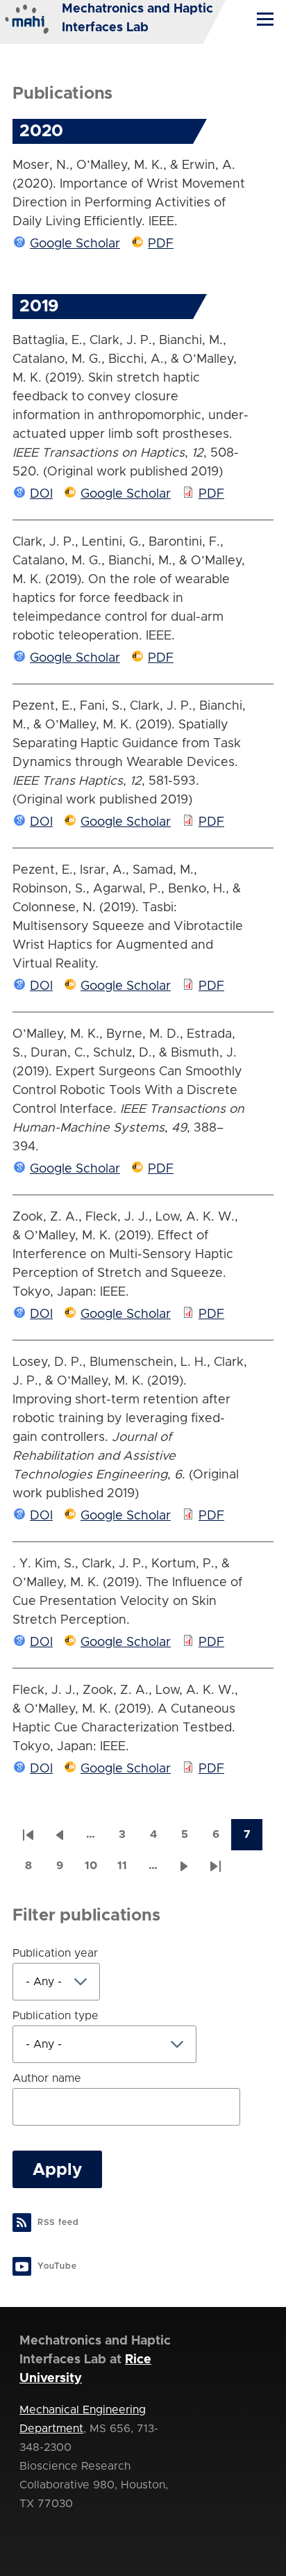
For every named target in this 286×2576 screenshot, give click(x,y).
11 (127, 1870)
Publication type (56, 2016)
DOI (41, 494)
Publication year (55, 1953)
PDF (161, 244)
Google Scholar (75, 244)
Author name (47, 2078)
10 (95, 1870)
